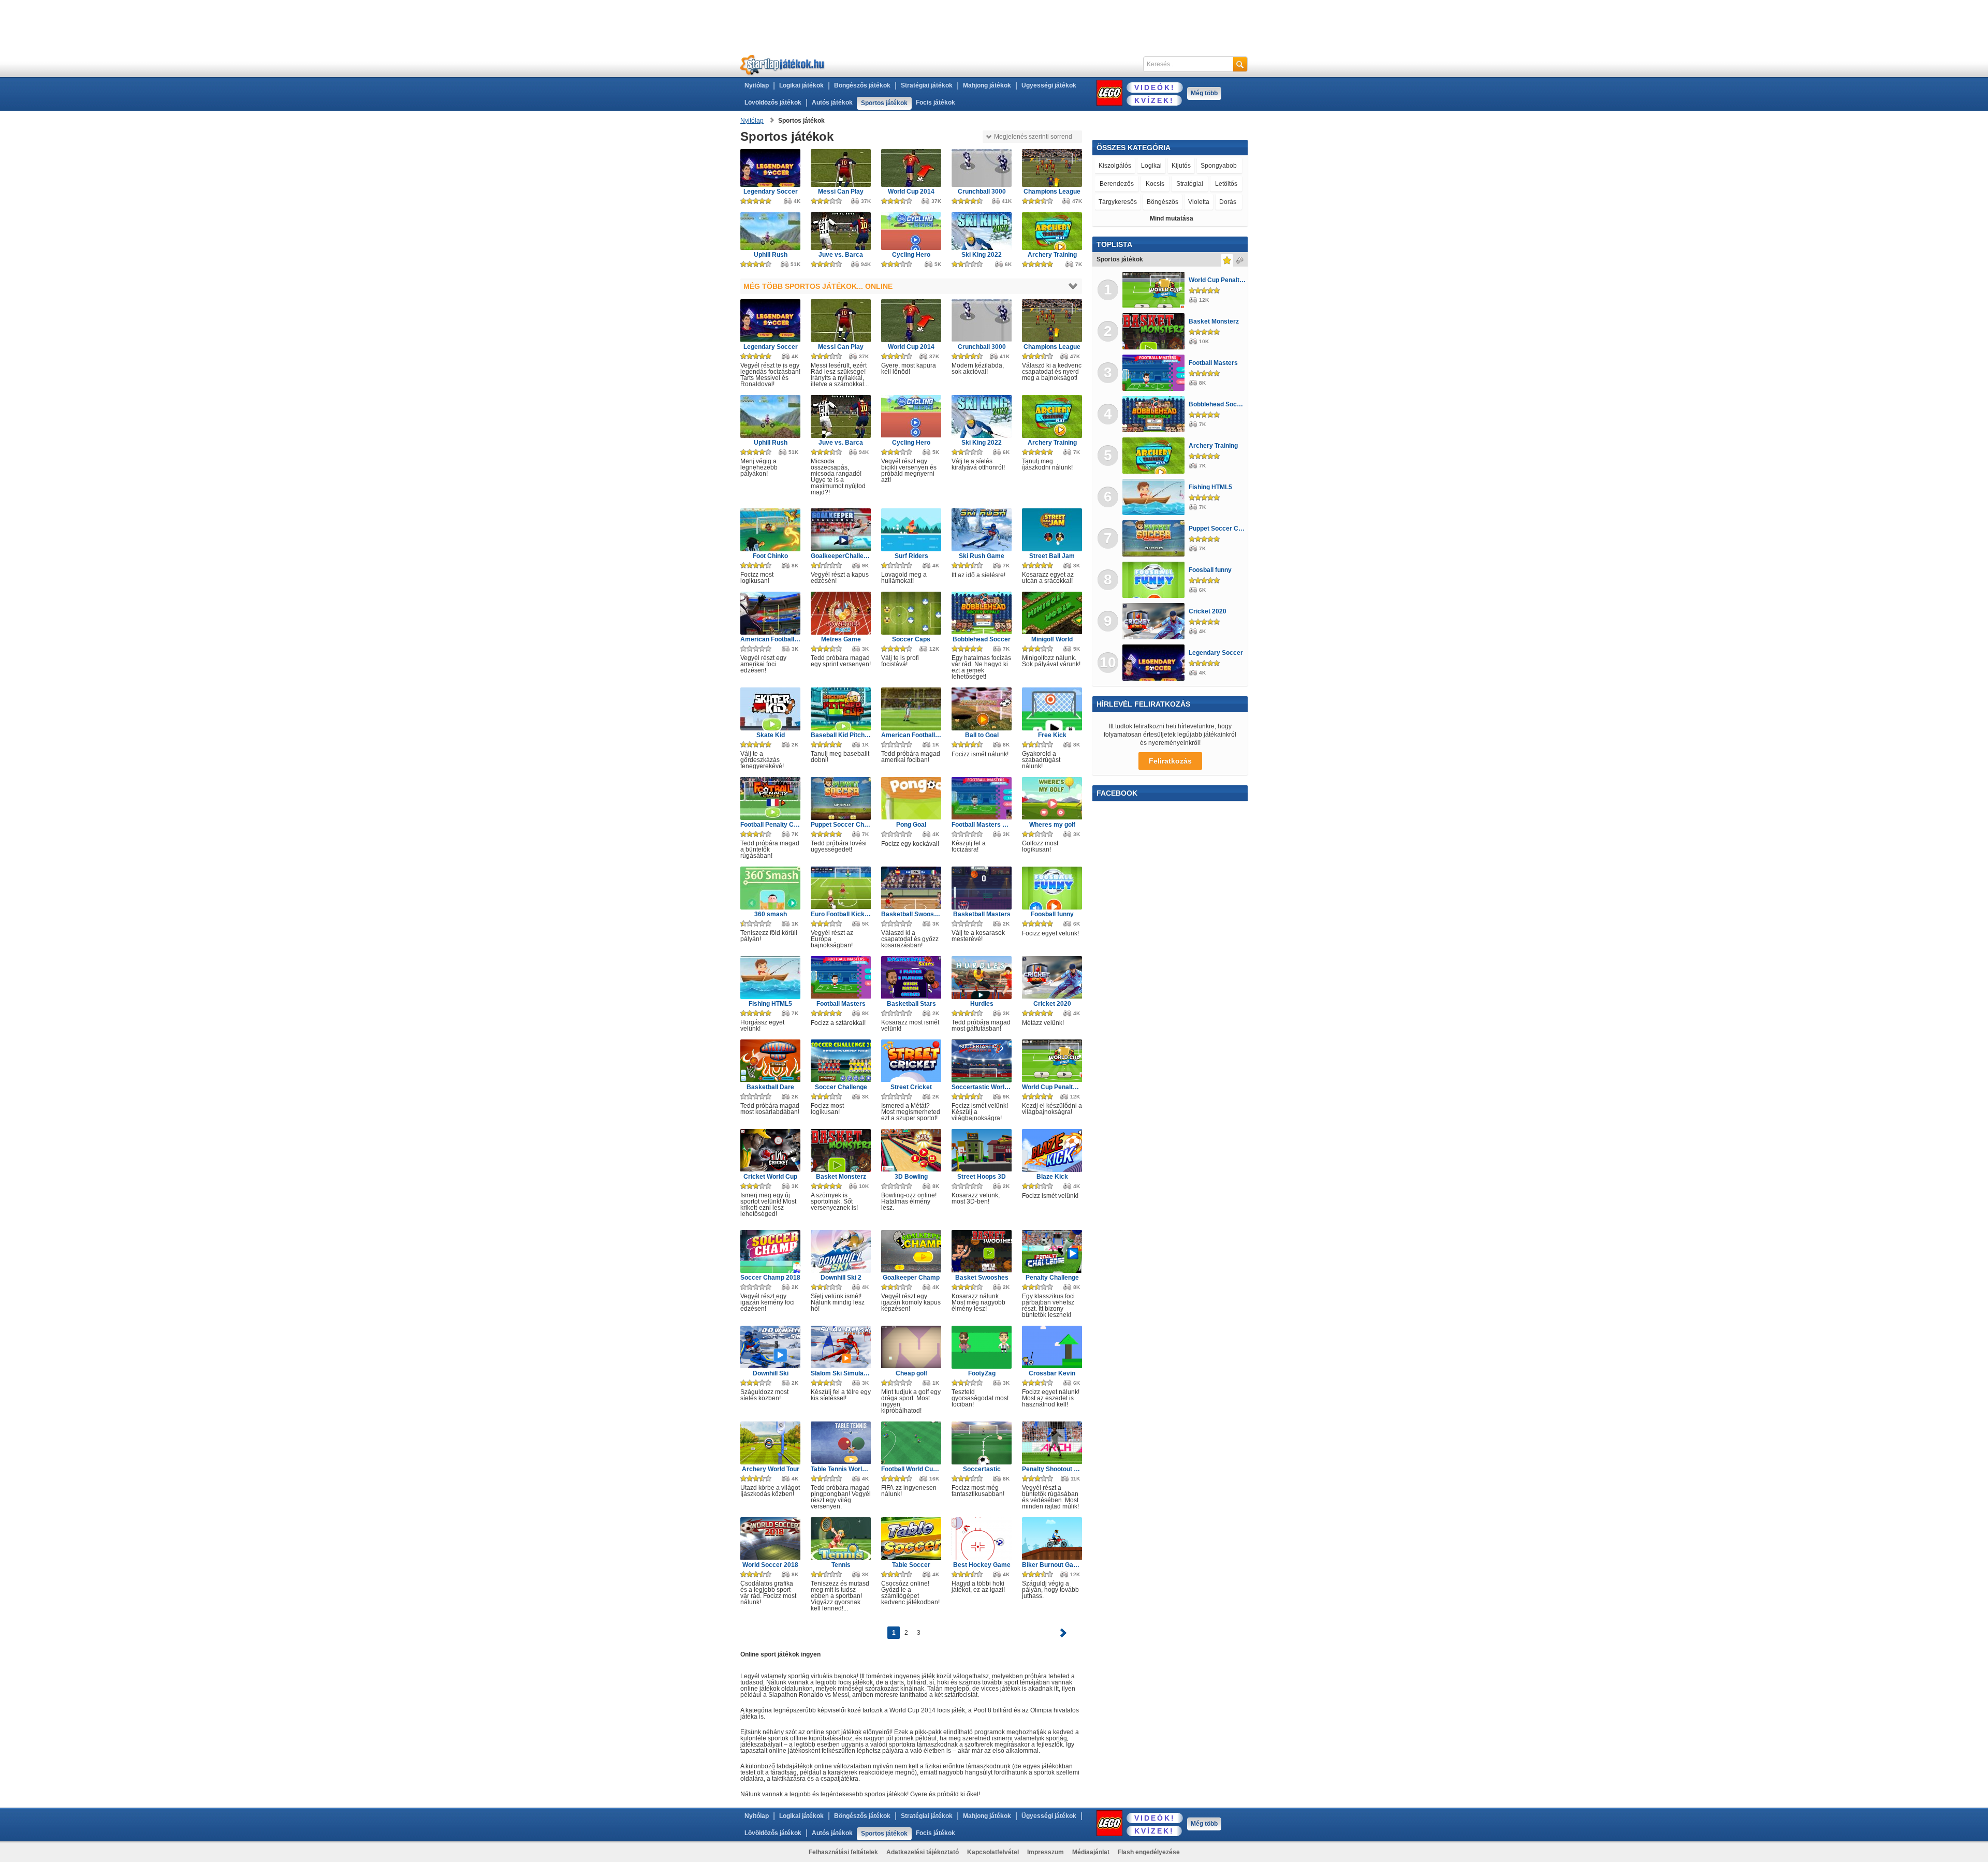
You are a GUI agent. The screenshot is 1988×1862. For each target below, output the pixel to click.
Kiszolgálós (1115, 166)
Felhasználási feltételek (843, 1852)
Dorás (1228, 202)
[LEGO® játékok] (1109, 93)
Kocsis (1155, 184)
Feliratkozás (1170, 761)
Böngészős (1163, 202)
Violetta (1199, 202)
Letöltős (1226, 184)
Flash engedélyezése (1149, 1852)
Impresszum (1046, 1852)
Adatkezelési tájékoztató (923, 1852)
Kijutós (1181, 166)
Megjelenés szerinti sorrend (1033, 137)
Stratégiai (1190, 184)
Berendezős (1117, 184)
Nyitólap (757, 85)
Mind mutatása (1172, 218)
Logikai (1151, 166)
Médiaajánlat (1091, 1852)
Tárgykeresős (1118, 202)
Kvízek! (1154, 100)
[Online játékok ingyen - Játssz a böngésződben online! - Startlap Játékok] (783, 64)
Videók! (1155, 87)
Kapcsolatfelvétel (993, 1852)
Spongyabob (1219, 166)
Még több (1204, 93)
